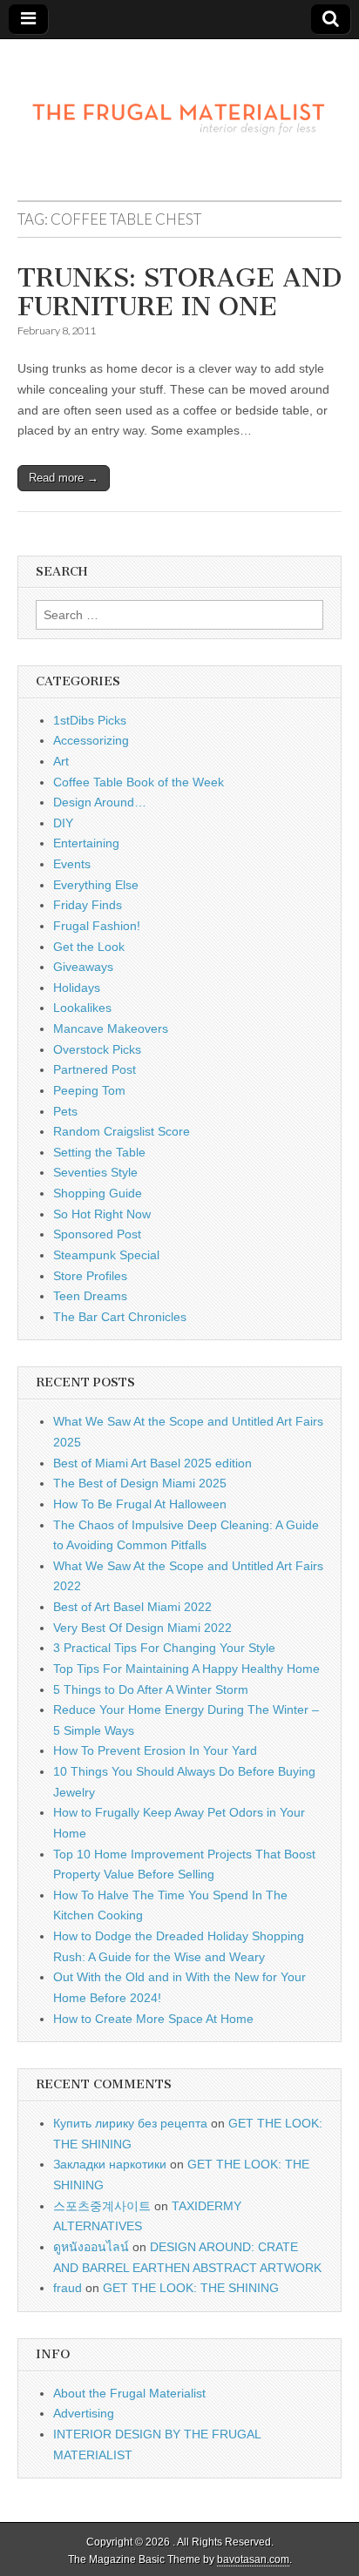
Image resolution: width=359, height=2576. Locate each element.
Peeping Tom (89, 1090)
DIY (63, 823)
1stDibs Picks (90, 720)
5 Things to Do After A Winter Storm (151, 1689)
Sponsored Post (97, 1234)
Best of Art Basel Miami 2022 (132, 1607)
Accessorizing (91, 740)
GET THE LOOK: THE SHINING (191, 2288)
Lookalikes (82, 1008)
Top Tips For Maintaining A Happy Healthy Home (186, 1669)
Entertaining (86, 843)
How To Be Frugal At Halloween (140, 1504)
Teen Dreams (90, 1296)
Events (72, 864)
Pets (65, 1111)
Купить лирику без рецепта (130, 2123)
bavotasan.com (253, 2559)
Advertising (84, 2413)
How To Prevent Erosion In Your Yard (155, 1750)
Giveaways (83, 967)
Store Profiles (90, 1276)
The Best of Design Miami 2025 (140, 1483)
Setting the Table (99, 1152)
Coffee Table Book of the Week (139, 782)
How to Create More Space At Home (153, 2019)
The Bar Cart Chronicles (120, 1317)
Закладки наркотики (110, 2164)
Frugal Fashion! (97, 926)
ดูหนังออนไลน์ (91, 2247)
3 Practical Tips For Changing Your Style (164, 1648)
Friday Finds (88, 905)
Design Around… (100, 802)
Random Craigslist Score (122, 1131)
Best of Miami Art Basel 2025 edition (152, 1463)
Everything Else (96, 885)
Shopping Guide (98, 1193)
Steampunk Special (106, 1255)
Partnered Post (95, 1069)
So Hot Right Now (102, 1214)
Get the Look (89, 947)
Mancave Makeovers (111, 1028)
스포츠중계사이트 (102, 2206)
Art (61, 761)
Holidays (77, 988)
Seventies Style (95, 1172)
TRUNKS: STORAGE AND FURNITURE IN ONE (179, 293)
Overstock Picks (97, 1049)
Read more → (64, 478)
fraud (68, 2288)
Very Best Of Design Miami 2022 (142, 1628)
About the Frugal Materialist (129, 2393)
